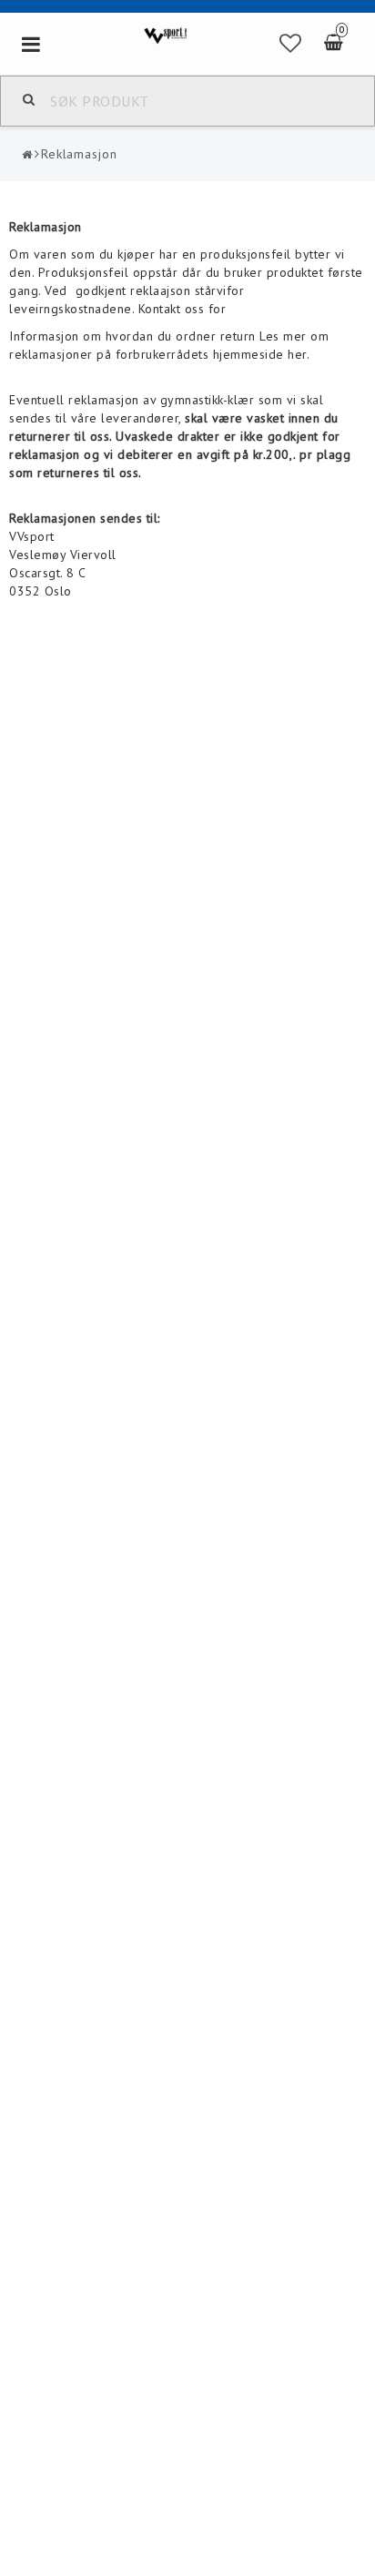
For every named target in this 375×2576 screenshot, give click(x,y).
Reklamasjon (79, 154)
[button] (291, 44)
